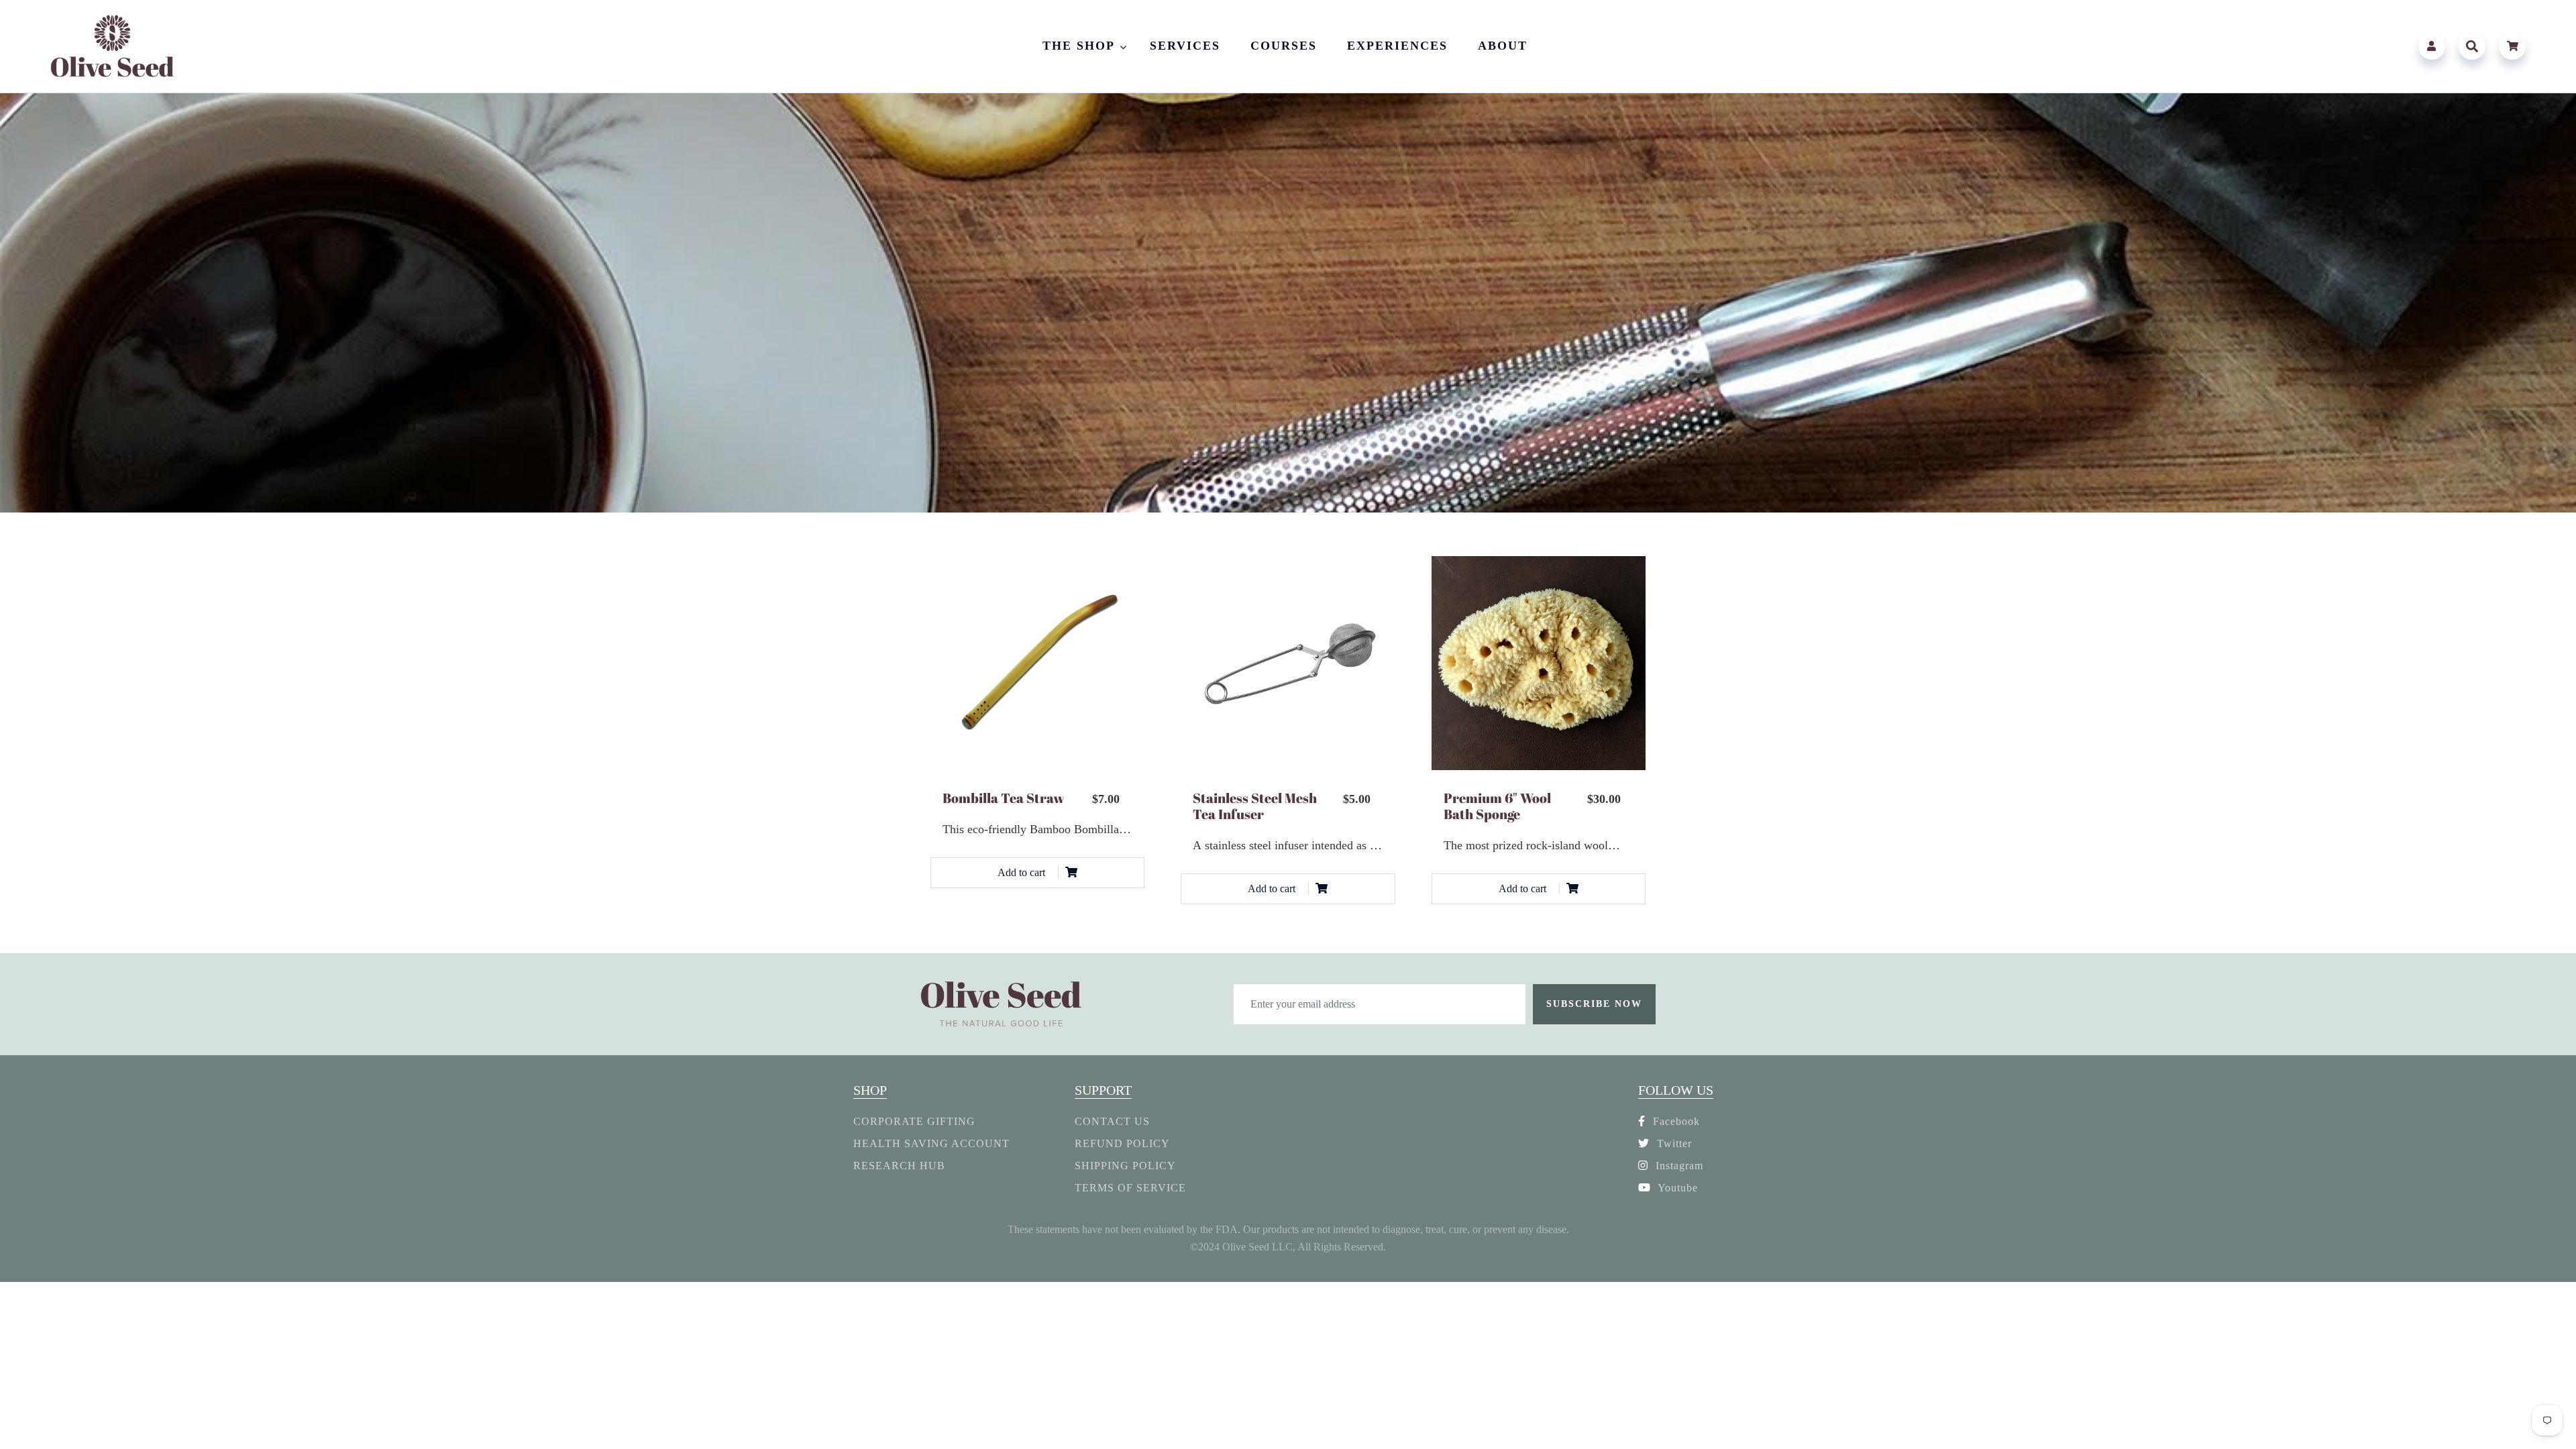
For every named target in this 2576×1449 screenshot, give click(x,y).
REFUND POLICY (1122, 1143)
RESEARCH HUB (899, 1166)
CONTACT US (1112, 1121)
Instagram (1678, 1166)
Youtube (1676, 1188)
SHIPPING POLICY (1125, 1166)
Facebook (1675, 1121)
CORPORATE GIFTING (914, 1121)
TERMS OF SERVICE (1130, 1188)
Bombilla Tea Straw (1004, 798)
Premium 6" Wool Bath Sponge (1497, 806)
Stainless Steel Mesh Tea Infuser (1255, 806)
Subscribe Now (1594, 1004)
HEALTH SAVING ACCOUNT (931, 1143)
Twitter (1673, 1143)
